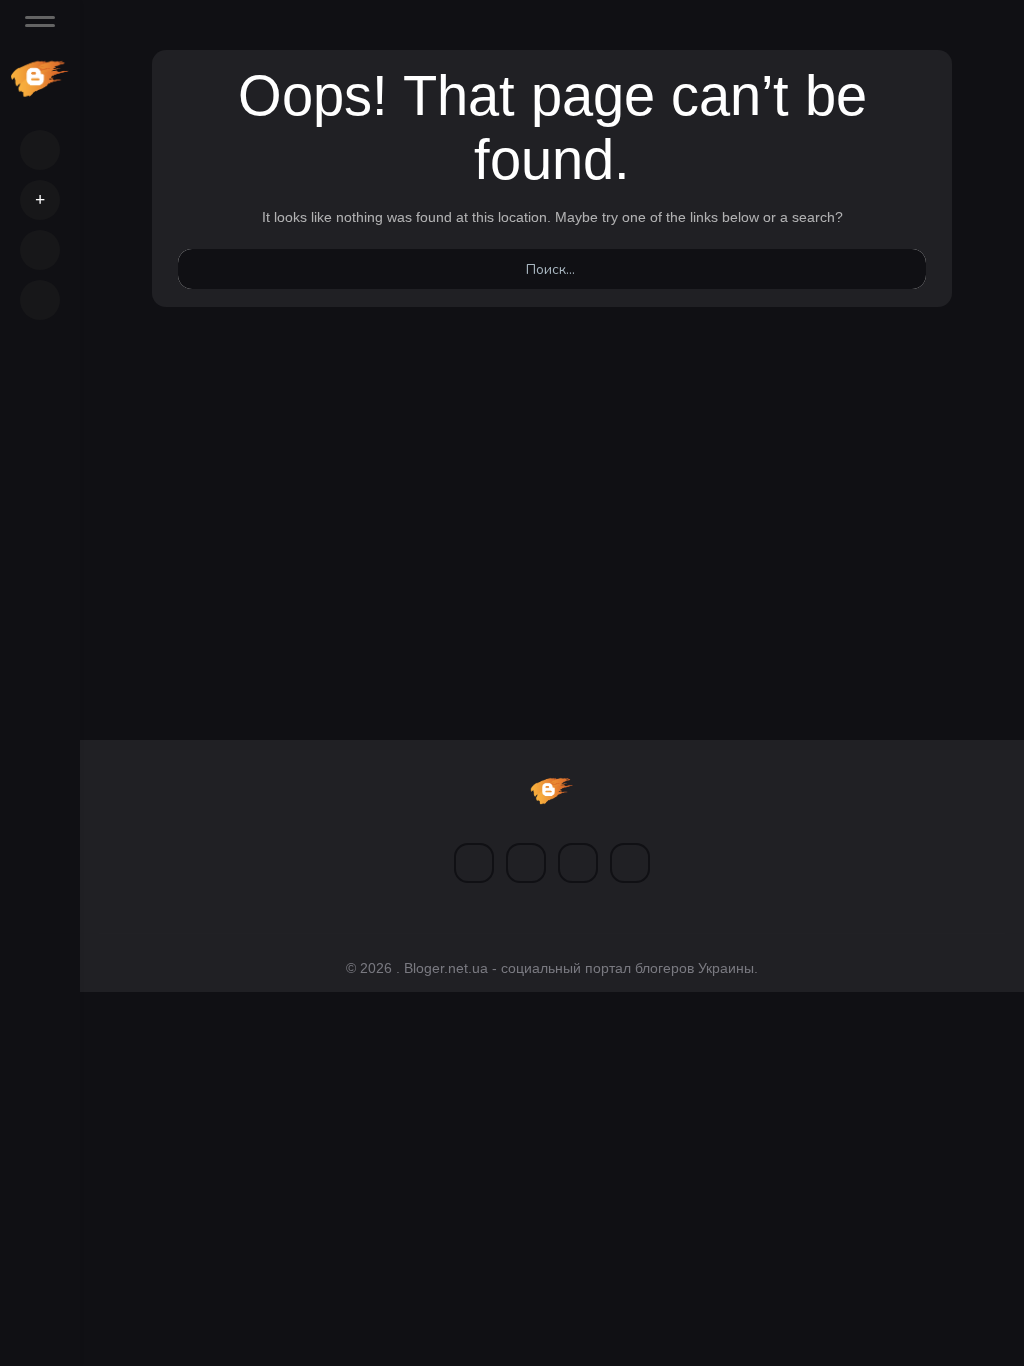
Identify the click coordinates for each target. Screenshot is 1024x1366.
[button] (40, 200)
